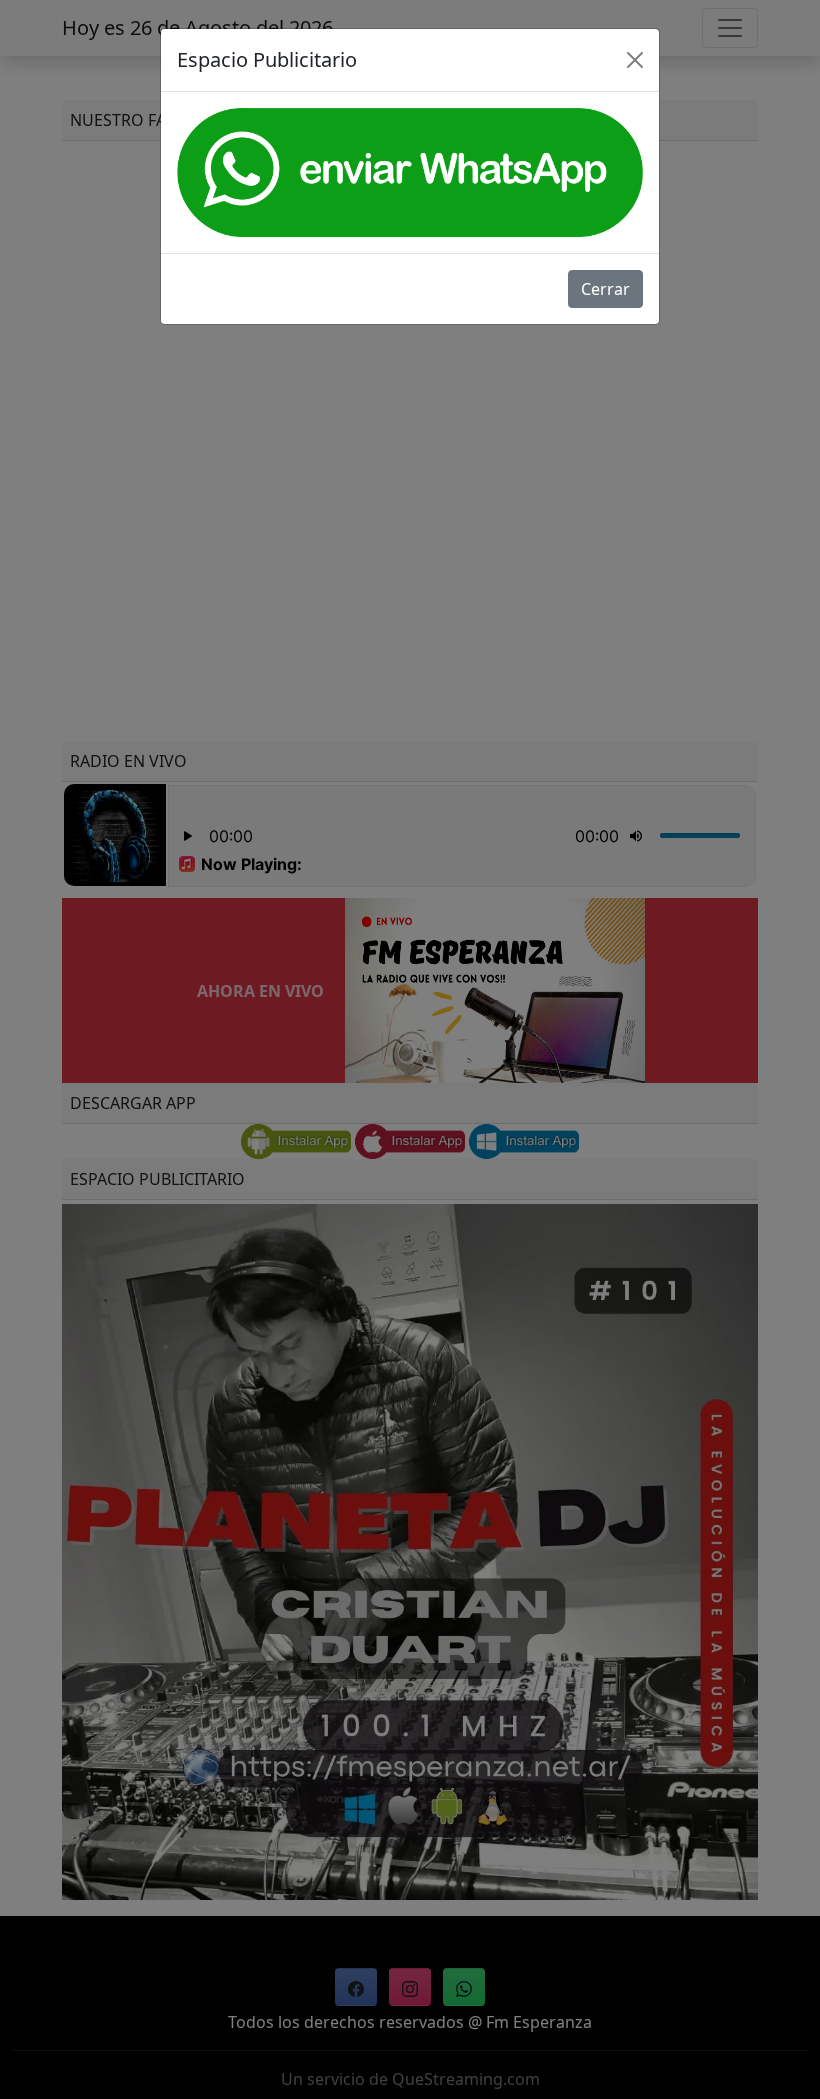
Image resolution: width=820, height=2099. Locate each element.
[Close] (635, 60)
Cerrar (605, 289)
